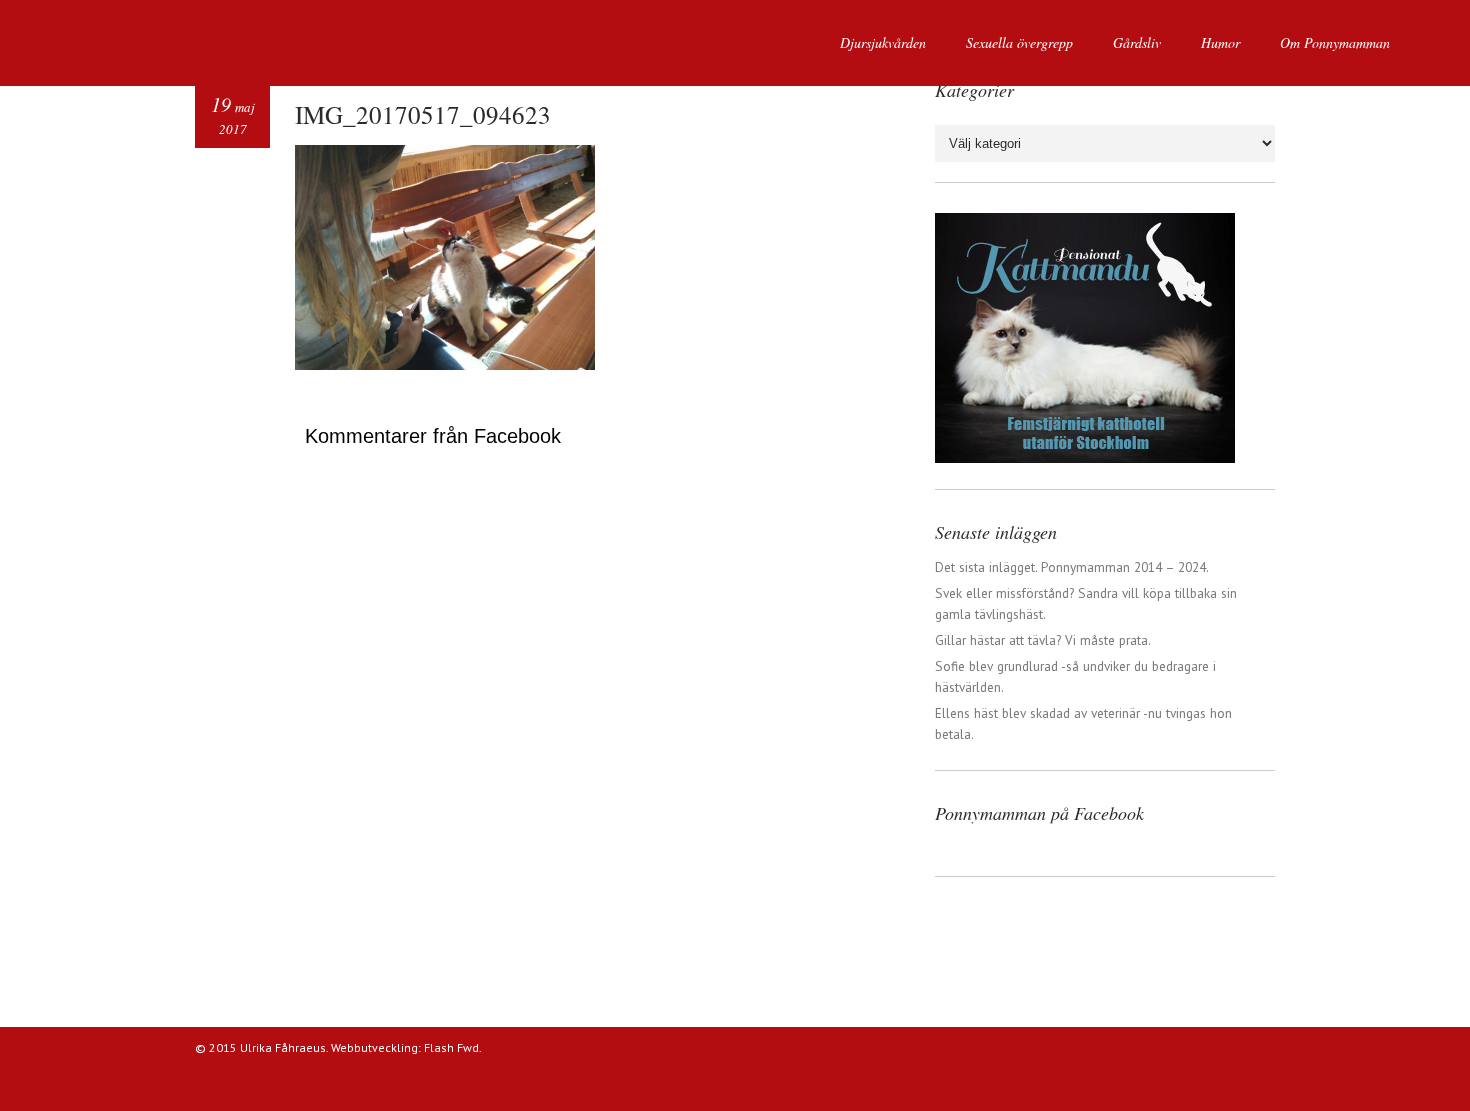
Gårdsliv (1137, 42)
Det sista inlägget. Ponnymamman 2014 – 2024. (1072, 567)
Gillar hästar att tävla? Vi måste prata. (1043, 640)
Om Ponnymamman (1335, 42)
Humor (1220, 42)
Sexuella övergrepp (1019, 42)
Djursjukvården (883, 42)
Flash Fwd (451, 1047)
